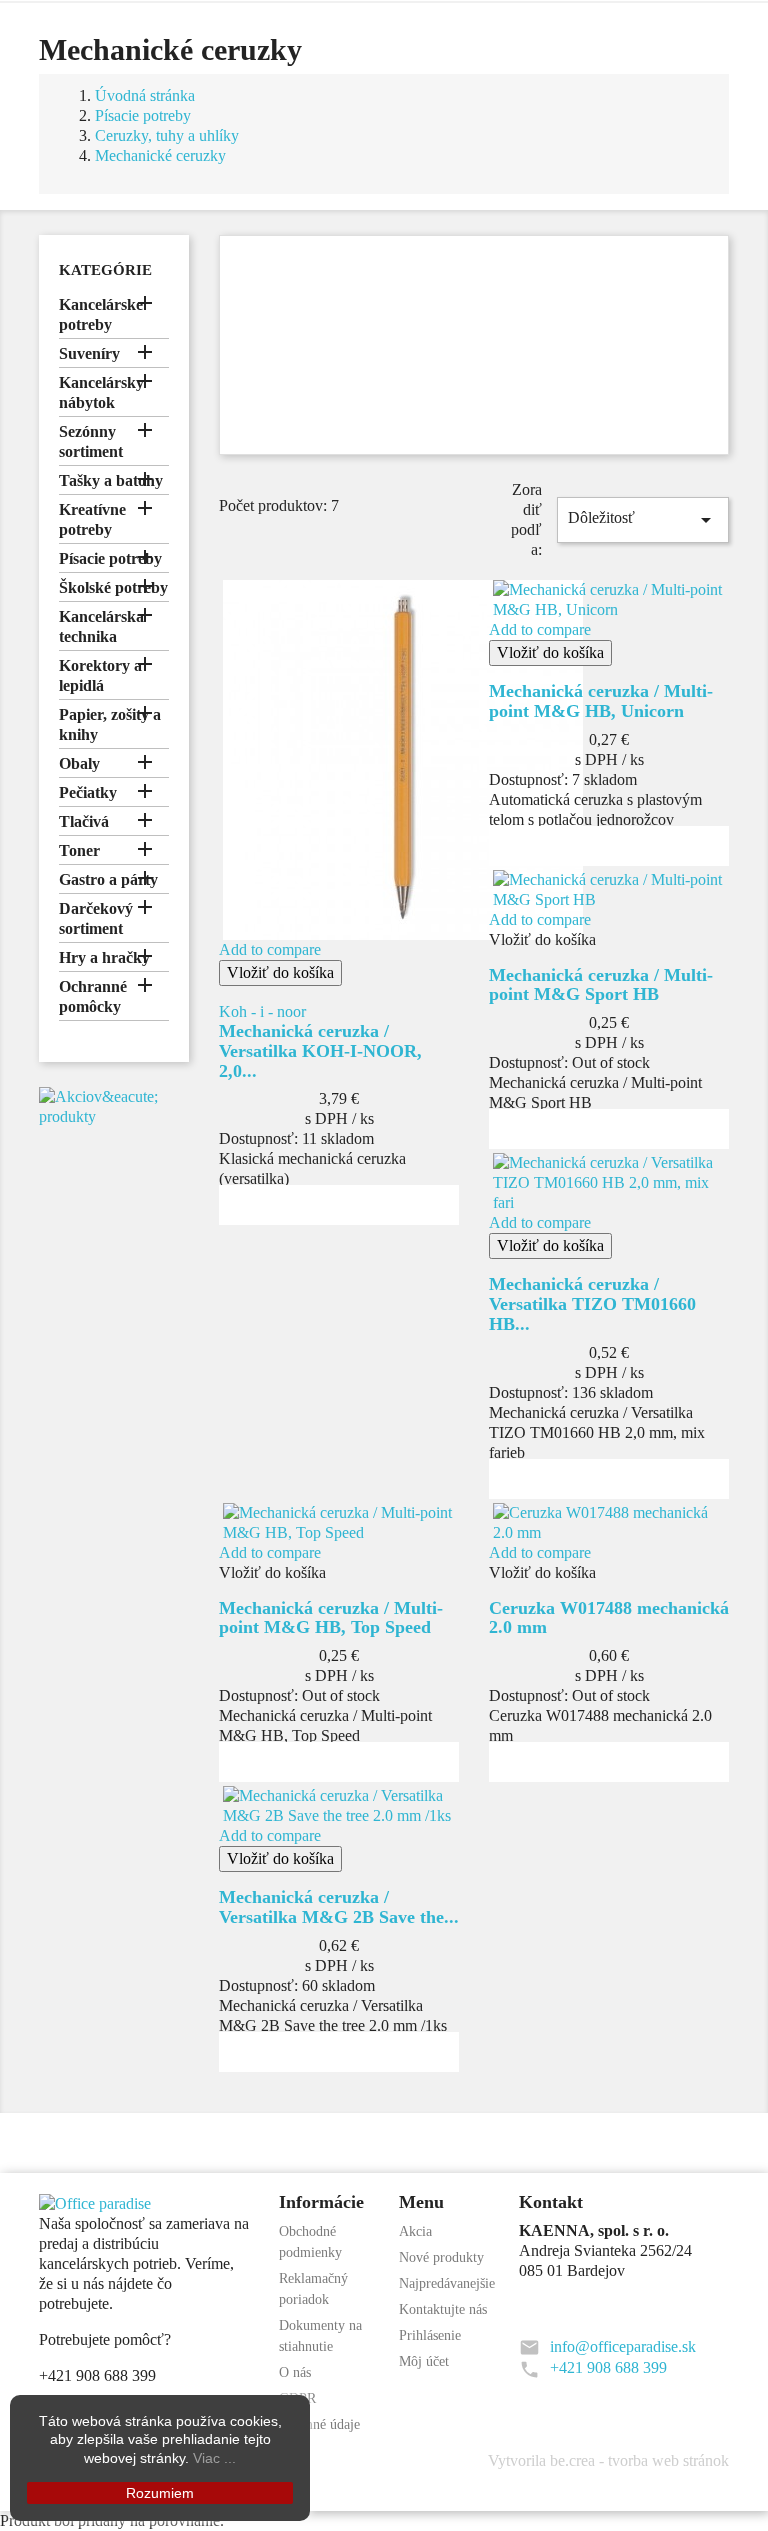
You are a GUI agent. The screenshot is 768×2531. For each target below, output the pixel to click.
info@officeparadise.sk (623, 2346)
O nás (295, 2372)
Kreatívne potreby (92, 519)
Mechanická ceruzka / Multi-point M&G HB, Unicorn (601, 701)
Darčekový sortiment (96, 918)
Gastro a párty (108, 879)
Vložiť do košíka (280, 972)
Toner (79, 850)
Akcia (415, 2231)
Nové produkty (441, 2257)
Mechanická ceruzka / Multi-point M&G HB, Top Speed (331, 1618)
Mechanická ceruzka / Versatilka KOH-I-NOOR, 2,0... (320, 1051)
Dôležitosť (643, 520)
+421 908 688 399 (608, 2367)
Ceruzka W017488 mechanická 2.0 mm (609, 1618)
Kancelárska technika (101, 626)
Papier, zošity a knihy (110, 724)
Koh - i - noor (262, 1011)
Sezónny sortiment (91, 441)
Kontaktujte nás (443, 2309)
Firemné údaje (319, 2424)
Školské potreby (113, 587)
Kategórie (105, 270)
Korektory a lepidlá (100, 675)
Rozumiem (160, 2493)
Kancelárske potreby (101, 314)
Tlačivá (84, 821)
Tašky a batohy (111, 480)
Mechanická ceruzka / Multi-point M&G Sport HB (601, 985)
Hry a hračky (104, 957)
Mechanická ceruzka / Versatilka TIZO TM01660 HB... (592, 1304)
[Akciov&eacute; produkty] (114, 1105)
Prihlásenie (430, 2335)
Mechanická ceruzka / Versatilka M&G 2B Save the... (339, 1907)
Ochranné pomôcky (93, 996)
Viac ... (214, 2458)
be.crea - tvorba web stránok (639, 2460)
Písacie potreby (110, 558)
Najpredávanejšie (447, 2283)
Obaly (79, 763)
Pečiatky (88, 792)
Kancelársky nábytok (101, 392)
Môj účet (424, 2361)
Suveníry (89, 353)
